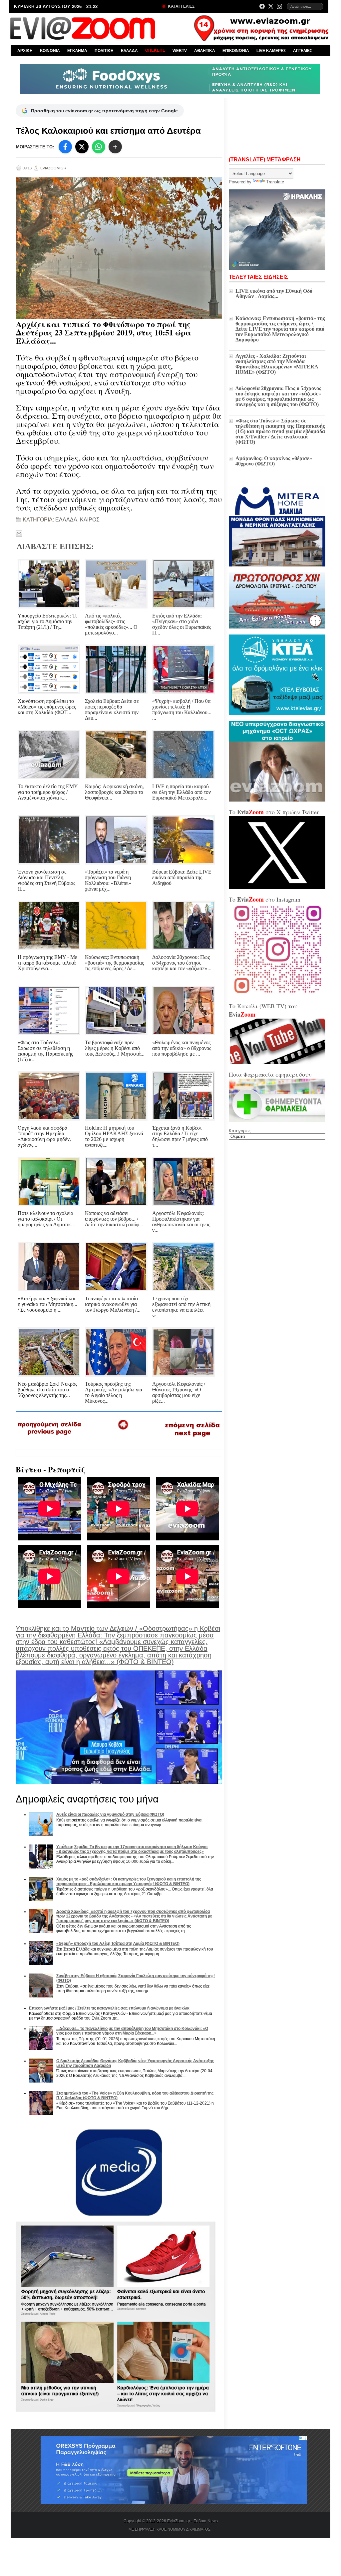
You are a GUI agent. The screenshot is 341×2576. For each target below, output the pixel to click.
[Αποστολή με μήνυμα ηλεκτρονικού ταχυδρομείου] (19, 533)
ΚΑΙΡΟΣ (90, 520)
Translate (275, 182)
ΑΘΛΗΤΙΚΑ (205, 51)
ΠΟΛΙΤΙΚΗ (104, 51)
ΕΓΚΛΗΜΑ (77, 51)
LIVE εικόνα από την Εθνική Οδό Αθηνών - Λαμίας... (274, 294)
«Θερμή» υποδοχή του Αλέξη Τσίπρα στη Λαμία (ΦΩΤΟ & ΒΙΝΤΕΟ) (118, 1944)
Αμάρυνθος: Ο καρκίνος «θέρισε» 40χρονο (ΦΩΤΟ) (274, 461)
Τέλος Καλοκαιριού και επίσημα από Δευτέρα (108, 131)
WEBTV (180, 51)
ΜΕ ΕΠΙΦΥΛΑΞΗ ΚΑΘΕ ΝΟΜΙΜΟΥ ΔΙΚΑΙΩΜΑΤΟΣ (170, 2529)
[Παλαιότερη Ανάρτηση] (192, 1438)
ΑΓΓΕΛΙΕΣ (303, 51)
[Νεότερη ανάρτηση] (50, 1437)
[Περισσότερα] (115, 147)
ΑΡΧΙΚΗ (25, 51)
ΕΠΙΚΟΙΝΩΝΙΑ (236, 51)
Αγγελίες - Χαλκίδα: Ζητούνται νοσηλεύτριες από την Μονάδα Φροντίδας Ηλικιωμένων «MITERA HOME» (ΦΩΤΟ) (277, 364)
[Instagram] (279, 6)
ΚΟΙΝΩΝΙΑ (50, 51)
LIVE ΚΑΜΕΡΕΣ (271, 51)
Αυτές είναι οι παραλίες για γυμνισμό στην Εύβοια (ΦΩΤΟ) (110, 1814)
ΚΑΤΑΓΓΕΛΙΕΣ (181, 6)
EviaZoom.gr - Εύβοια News (192, 2521)
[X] (82, 147)
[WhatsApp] (99, 147)
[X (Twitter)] (271, 6)
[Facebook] (262, 6)
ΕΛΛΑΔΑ (129, 51)
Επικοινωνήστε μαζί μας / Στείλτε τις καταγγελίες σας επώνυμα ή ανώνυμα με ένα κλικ (109, 2008)
